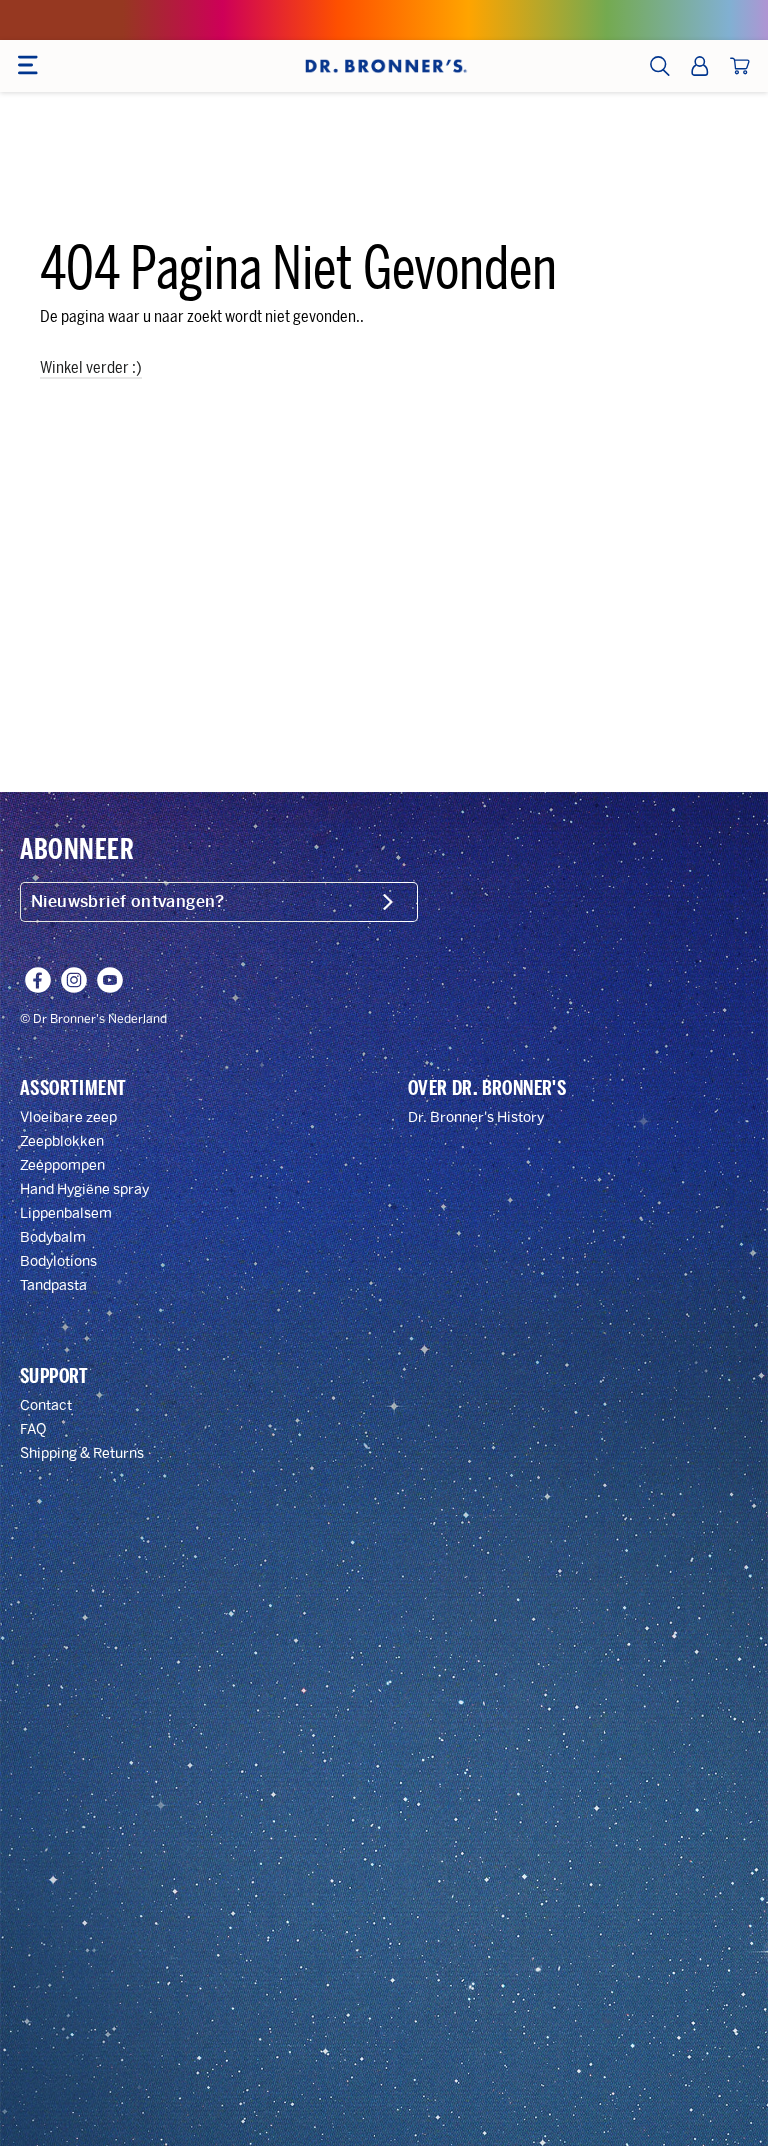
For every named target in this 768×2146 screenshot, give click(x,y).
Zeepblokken (62, 1141)
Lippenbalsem (66, 1213)
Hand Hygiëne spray (84, 1189)
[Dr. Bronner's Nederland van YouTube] (110, 980)
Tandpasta (53, 1285)
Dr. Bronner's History (476, 1117)
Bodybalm (53, 1237)
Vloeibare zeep (68, 1117)
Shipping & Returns (82, 1453)
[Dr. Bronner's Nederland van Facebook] (38, 980)
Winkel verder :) (91, 367)
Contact (46, 1405)
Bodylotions (58, 1261)
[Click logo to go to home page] (384, 66)
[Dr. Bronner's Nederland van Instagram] (74, 980)
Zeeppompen (62, 1165)
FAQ (33, 1429)
